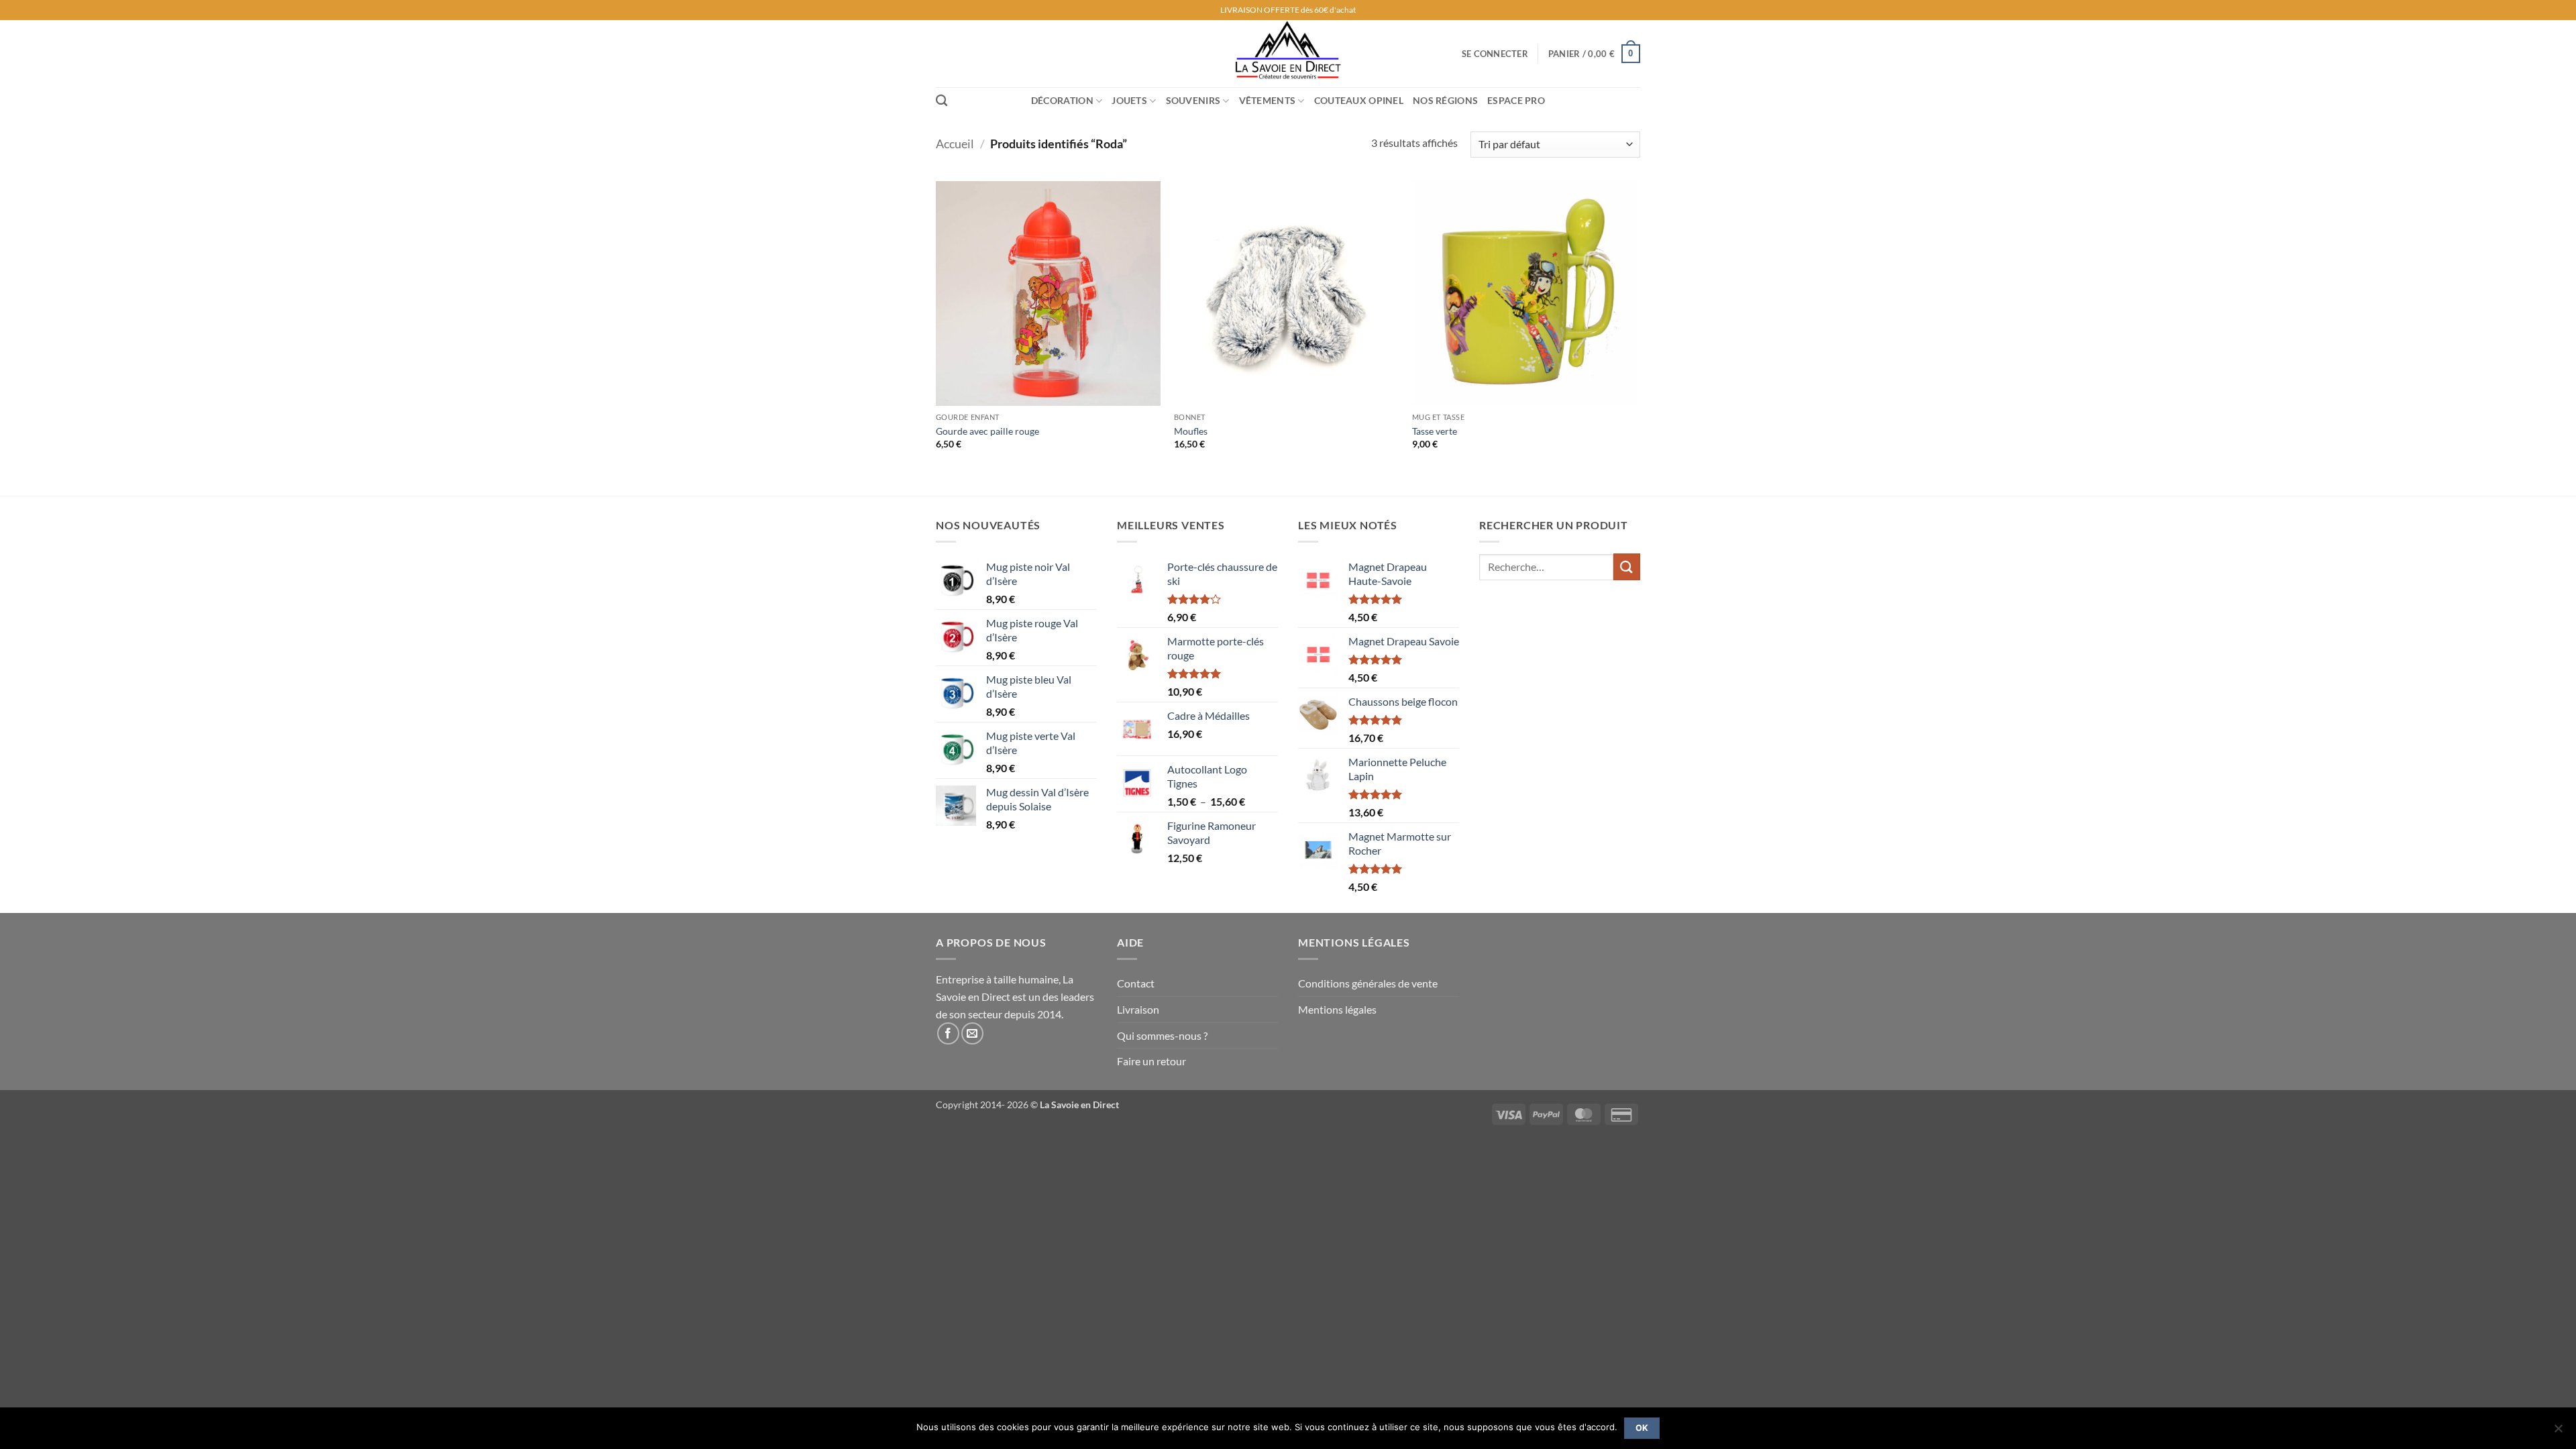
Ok (1642, 1428)
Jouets (1129, 100)
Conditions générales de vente (1368, 983)
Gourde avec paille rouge (987, 431)
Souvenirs (1193, 100)
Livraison (1138, 1009)
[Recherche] (942, 101)
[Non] (2558, 1432)
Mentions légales (1337, 1009)
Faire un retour (1151, 1061)
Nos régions (1445, 100)
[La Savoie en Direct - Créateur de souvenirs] (1288, 54)
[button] (1495, 54)
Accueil (955, 144)
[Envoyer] (1627, 567)
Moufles (1191, 431)
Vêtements (1268, 100)
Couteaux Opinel (1359, 100)
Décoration (1062, 100)
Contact (1136, 983)
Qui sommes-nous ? (1162, 1035)
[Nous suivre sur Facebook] (948, 1033)
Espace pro (1516, 100)
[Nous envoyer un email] (972, 1033)
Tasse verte (1435, 431)
